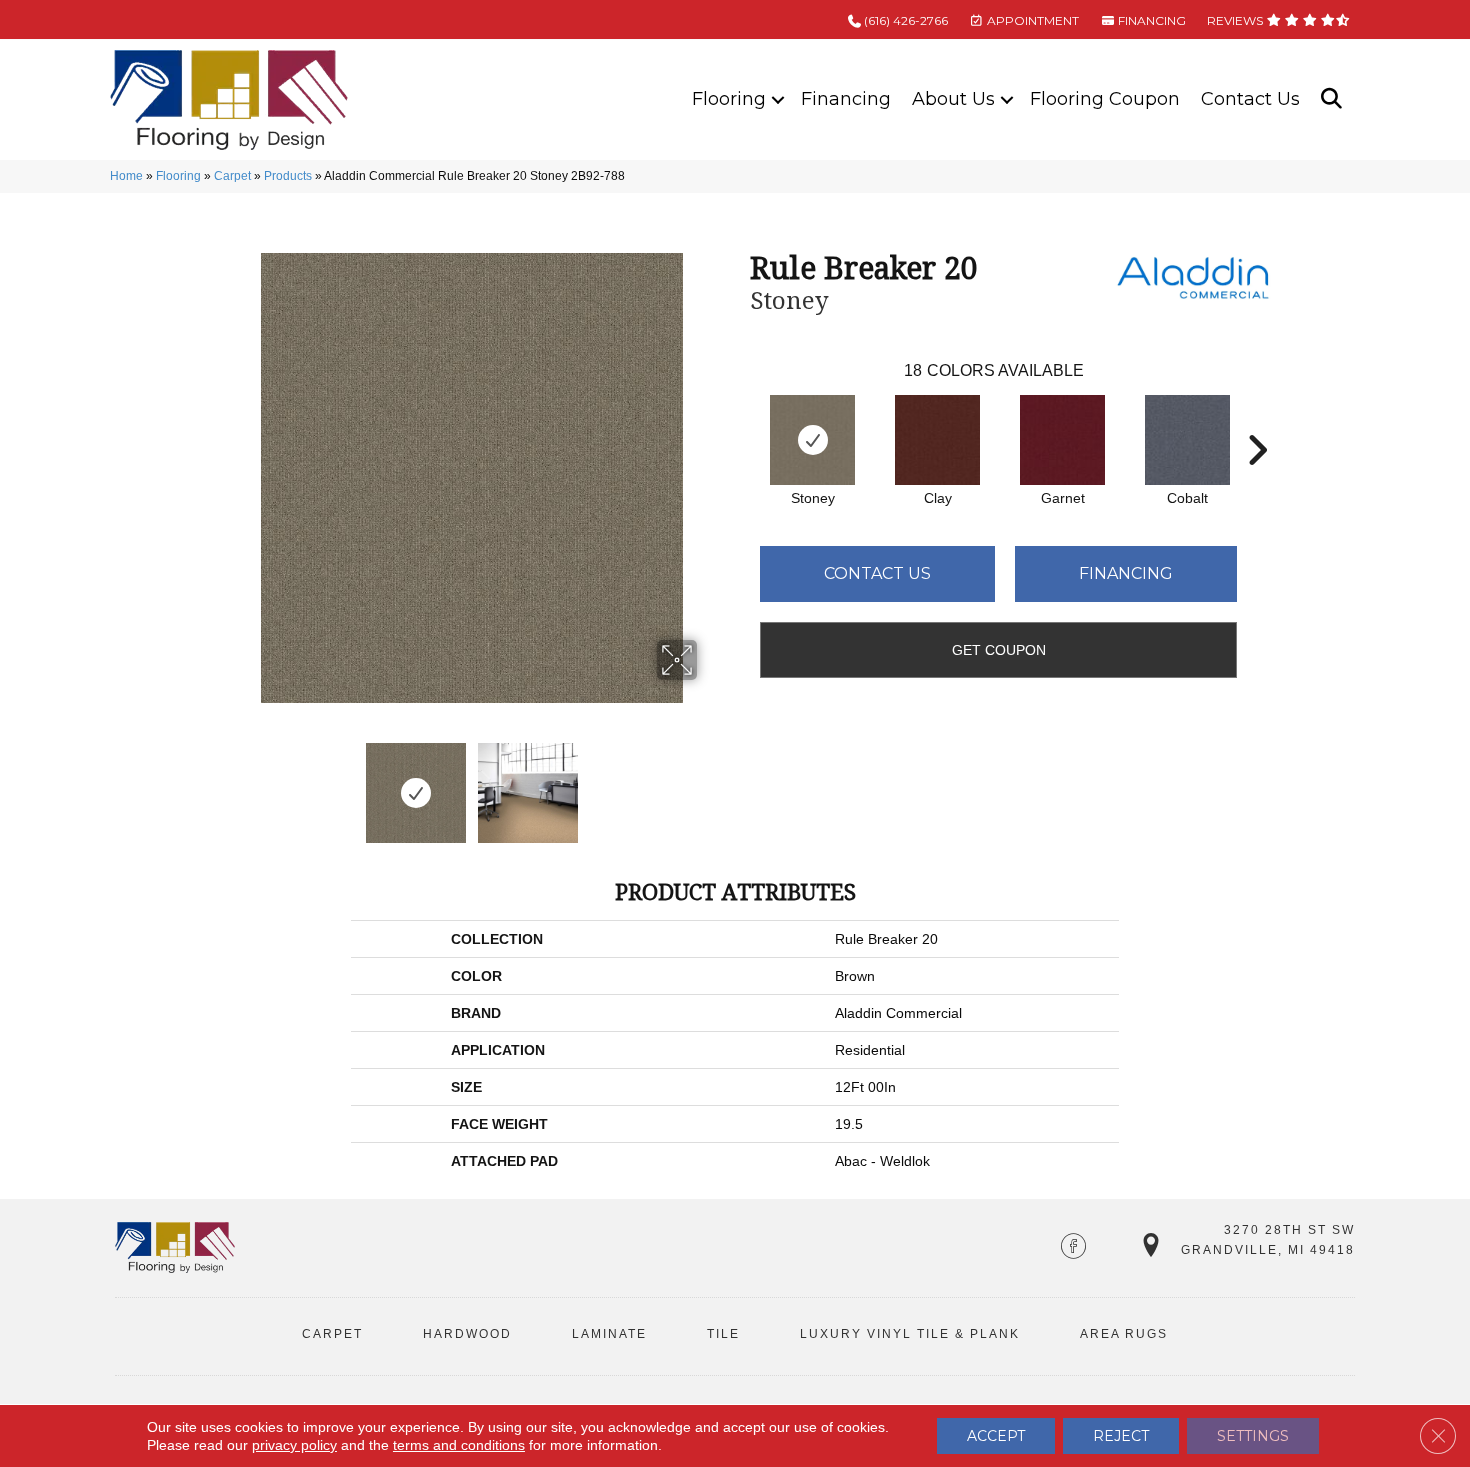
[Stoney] (812, 440)
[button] (778, 99)
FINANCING (1150, 20)
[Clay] (937, 440)
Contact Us (1250, 99)
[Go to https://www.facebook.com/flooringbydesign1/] (1073, 1248)
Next (710, 783)
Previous (233, 783)
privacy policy (294, 1445)
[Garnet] (1062, 440)
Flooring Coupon (1105, 99)
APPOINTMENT (1031, 20)
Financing (846, 99)
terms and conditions (459, 1445)
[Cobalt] (1187, 440)
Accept (996, 1436)
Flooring (729, 99)
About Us (953, 99)
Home (126, 176)
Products (288, 176)
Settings (1253, 1436)
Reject (1121, 1436)
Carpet (232, 176)
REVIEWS (1236, 20)
